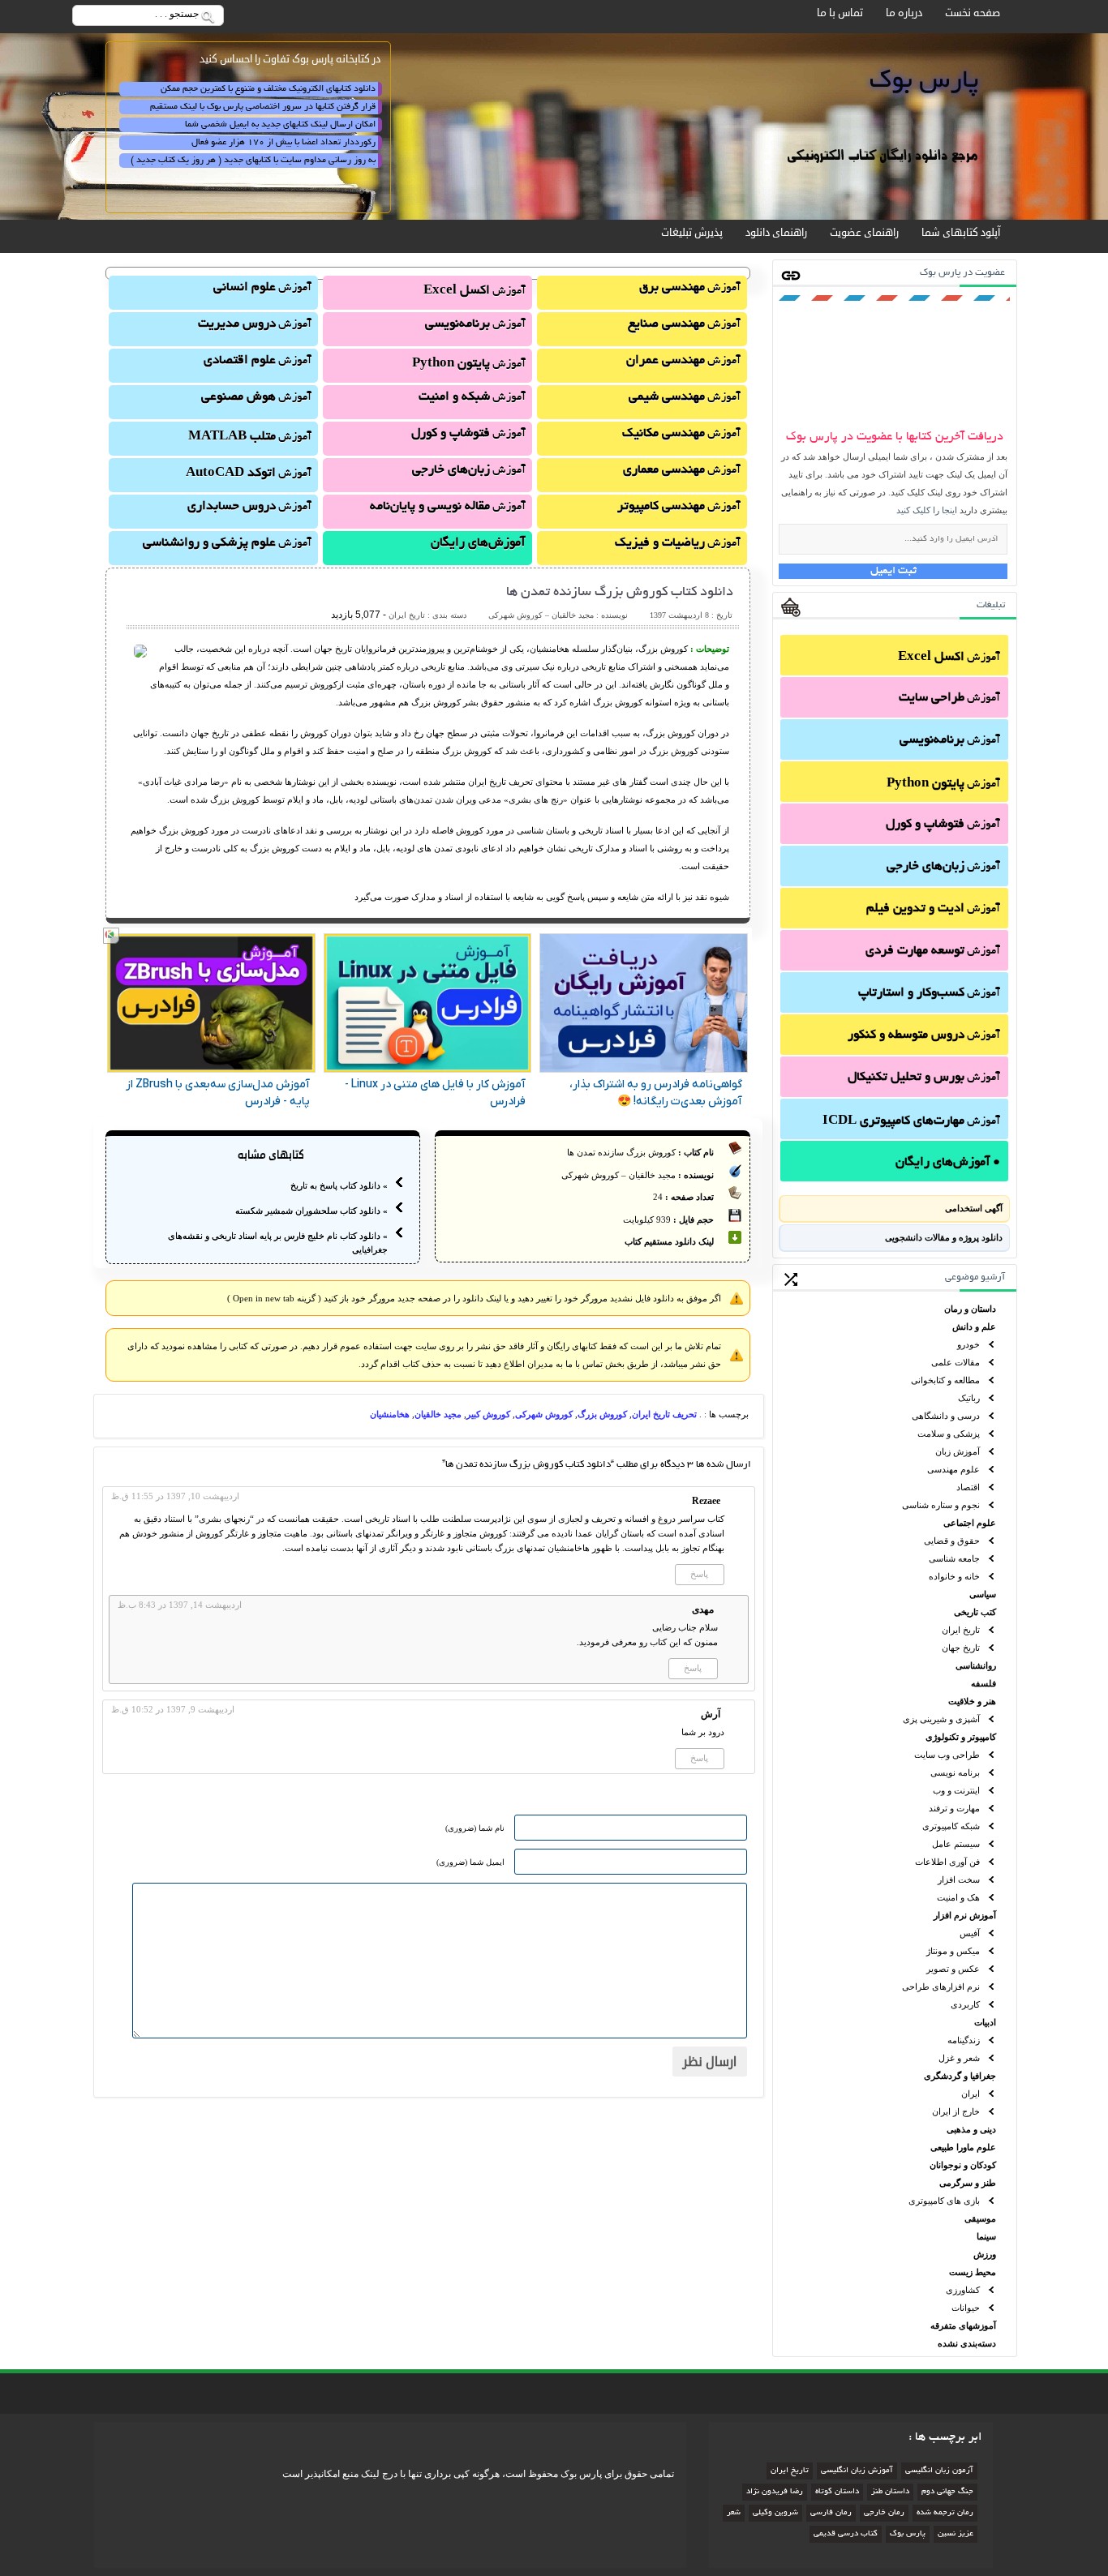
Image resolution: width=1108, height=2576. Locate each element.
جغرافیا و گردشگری (960, 2076)
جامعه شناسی (954, 1558)
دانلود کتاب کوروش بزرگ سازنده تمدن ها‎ (620, 593)
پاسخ (699, 1574)
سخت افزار (959, 1879)
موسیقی (980, 2218)
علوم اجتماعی (970, 1523)
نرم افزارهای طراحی (941, 1987)
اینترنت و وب (956, 1790)
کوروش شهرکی (544, 1414)
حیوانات (966, 2308)
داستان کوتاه (837, 2492)
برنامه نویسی (955, 1772)
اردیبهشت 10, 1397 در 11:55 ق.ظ (175, 1496)
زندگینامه (964, 2040)
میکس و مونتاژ (953, 1951)
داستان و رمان (970, 1309)
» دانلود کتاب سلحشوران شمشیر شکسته (311, 1211)
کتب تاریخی (975, 1612)
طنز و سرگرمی (968, 2183)
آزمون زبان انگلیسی (939, 2471)
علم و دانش (974, 1327)
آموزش (949, 658)
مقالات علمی (956, 1362)
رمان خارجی (884, 2513)
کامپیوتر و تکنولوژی (961, 1737)
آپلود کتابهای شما (961, 233)
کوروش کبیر (488, 1414)
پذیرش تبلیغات (692, 233)
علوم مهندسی (953, 1469)
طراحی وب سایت (947, 1755)
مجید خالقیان (438, 1414)
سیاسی (983, 1594)
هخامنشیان (390, 1414)
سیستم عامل (956, 1844)
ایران (971, 2094)
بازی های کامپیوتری (944, 2201)
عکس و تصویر (953, 1969)
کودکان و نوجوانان (963, 2165)
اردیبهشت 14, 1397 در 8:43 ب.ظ (180, 1605)
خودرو (968, 1344)
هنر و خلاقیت (972, 1701)
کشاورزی (963, 2290)
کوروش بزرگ (602, 1414)
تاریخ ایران (961, 1630)
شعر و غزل (959, 2058)
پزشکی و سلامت (949, 1434)
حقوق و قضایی (952, 1541)
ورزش (985, 2254)
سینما (986, 2236)
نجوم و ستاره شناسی (941, 1505)
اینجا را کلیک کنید (927, 510)
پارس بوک (908, 2534)
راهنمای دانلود (776, 233)
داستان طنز (890, 2492)
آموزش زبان (958, 1451)
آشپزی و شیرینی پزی (941, 1719)
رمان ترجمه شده (945, 2513)
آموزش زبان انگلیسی (857, 2471)
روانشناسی (976, 1665)
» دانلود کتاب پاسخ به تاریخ (339, 1185)
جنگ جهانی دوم (947, 2492)
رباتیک (969, 1398)
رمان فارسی (831, 2513)
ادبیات (985, 2022)
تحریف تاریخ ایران (664, 1414)
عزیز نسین (956, 2534)
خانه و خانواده (954, 1576)
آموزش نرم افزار (965, 1915)
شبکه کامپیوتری (951, 1826)
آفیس (970, 1933)
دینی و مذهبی (971, 2129)
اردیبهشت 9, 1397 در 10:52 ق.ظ (173, 1709)
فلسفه (983, 1683)
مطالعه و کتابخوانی (945, 1380)
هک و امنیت (958, 1897)
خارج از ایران (956, 2111)
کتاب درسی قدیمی (846, 2534)
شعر (734, 2513)
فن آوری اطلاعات (947, 1862)
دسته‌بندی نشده (967, 2343)
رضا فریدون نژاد (775, 2492)
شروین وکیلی (775, 2513)
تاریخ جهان (961, 1648)
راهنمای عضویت (864, 233)
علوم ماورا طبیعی (963, 2147)
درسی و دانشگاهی (946, 1416)
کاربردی (965, 2004)
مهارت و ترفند (954, 1808)
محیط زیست (973, 2272)
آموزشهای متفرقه (963, 2325)
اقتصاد (968, 1487)
